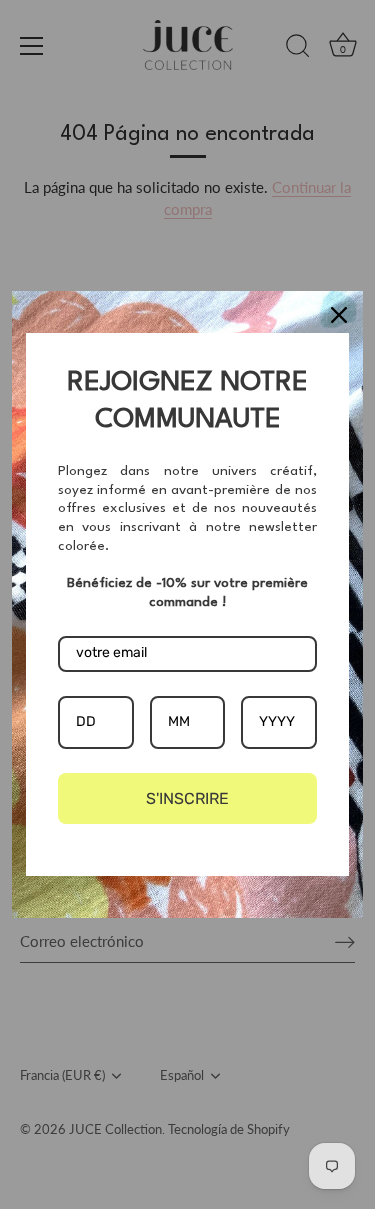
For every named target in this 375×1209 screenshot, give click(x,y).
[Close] (339, 315)
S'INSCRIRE (187, 798)
